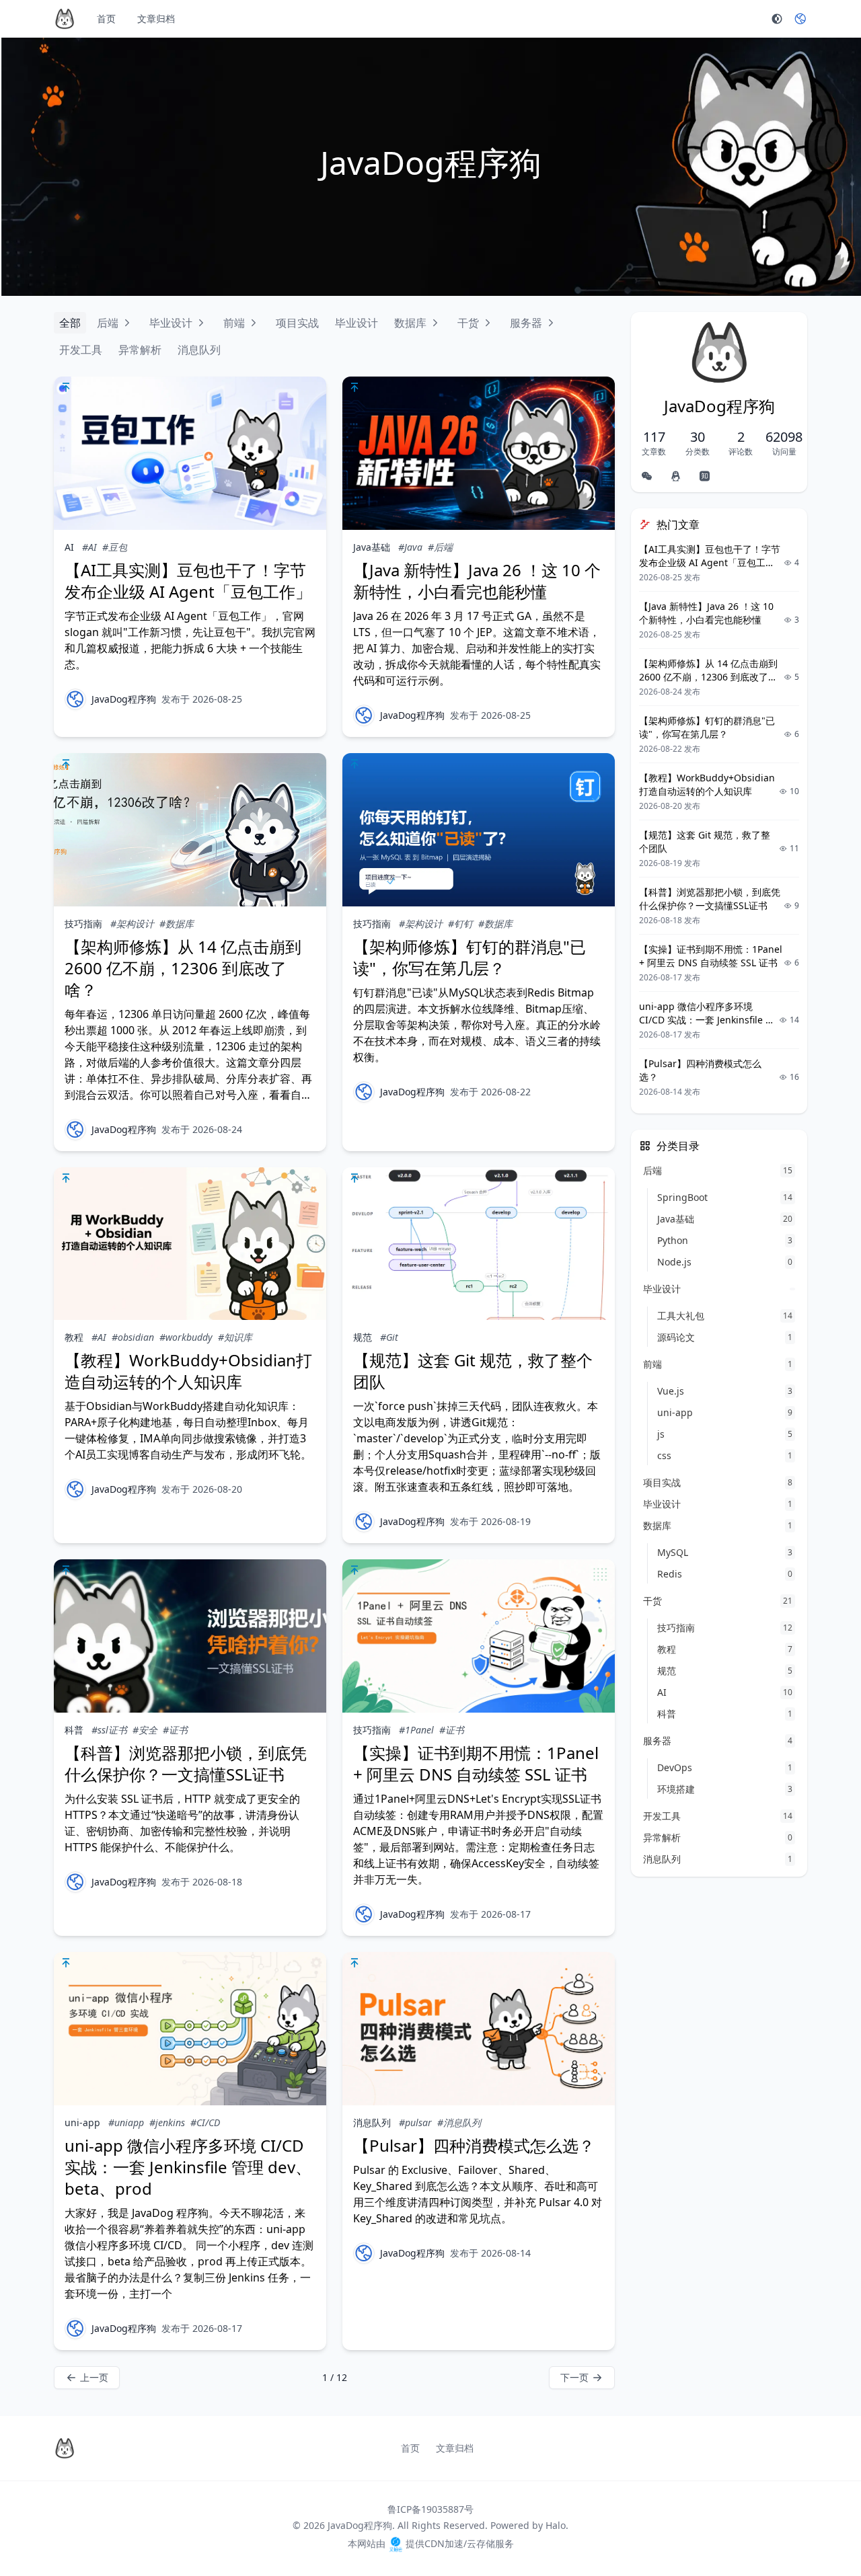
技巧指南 (83, 924)
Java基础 (372, 547)
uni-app (82, 2122)
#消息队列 (459, 2122)
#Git (389, 1337)
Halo (556, 2525)
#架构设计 (132, 924)
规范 (363, 1337)
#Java (410, 547)
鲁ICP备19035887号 (430, 2509)
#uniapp (126, 2122)
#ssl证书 (109, 1730)
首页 (106, 18)
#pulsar (415, 2122)
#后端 (440, 547)
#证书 (175, 1730)
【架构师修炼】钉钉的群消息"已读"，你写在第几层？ (470, 957)
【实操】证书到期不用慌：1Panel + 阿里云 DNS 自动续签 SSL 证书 (476, 1763)
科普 (74, 1730)
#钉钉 (460, 924)
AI (69, 547)
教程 (74, 1337)
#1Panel (416, 1730)
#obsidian (133, 1337)
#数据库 (177, 924)
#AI (89, 547)
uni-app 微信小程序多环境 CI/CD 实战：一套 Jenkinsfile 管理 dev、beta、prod (188, 2167)
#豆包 (115, 547)
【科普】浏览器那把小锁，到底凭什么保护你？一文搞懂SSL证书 (186, 1763)
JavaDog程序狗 (124, 699)
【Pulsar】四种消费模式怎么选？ (474, 2145)
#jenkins (167, 2122)
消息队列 (372, 2122)
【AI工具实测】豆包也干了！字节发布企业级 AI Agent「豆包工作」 (188, 581)
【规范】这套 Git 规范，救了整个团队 (473, 1371)
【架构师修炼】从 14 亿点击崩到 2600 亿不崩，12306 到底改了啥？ (183, 968)
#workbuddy (186, 1337)
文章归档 (156, 18)
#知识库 (235, 1337)
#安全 (145, 1730)
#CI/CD (205, 2122)
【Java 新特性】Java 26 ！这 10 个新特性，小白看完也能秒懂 (477, 581)
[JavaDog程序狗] (75, 699)
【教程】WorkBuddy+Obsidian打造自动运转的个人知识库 (188, 1371)
